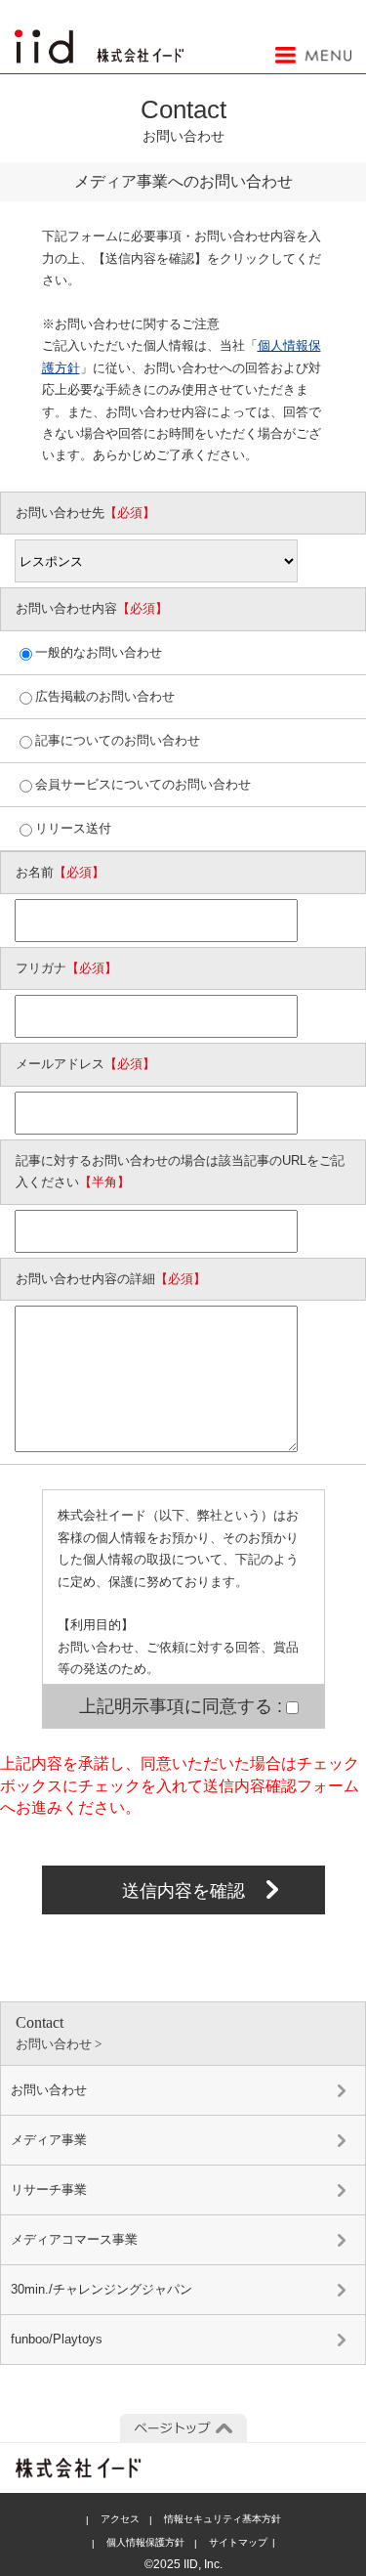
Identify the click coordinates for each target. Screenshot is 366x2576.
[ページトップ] (183, 2428)
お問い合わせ (49, 2090)
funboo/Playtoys (57, 2339)
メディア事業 (49, 2140)
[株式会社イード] (99, 40)
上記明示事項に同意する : (181, 1706)
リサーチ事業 (49, 2190)
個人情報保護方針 (145, 2542)
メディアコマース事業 (74, 2239)
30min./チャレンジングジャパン (102, 2289)
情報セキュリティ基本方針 (223, 2519)
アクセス (120, 2519)
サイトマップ (238, 2542)
